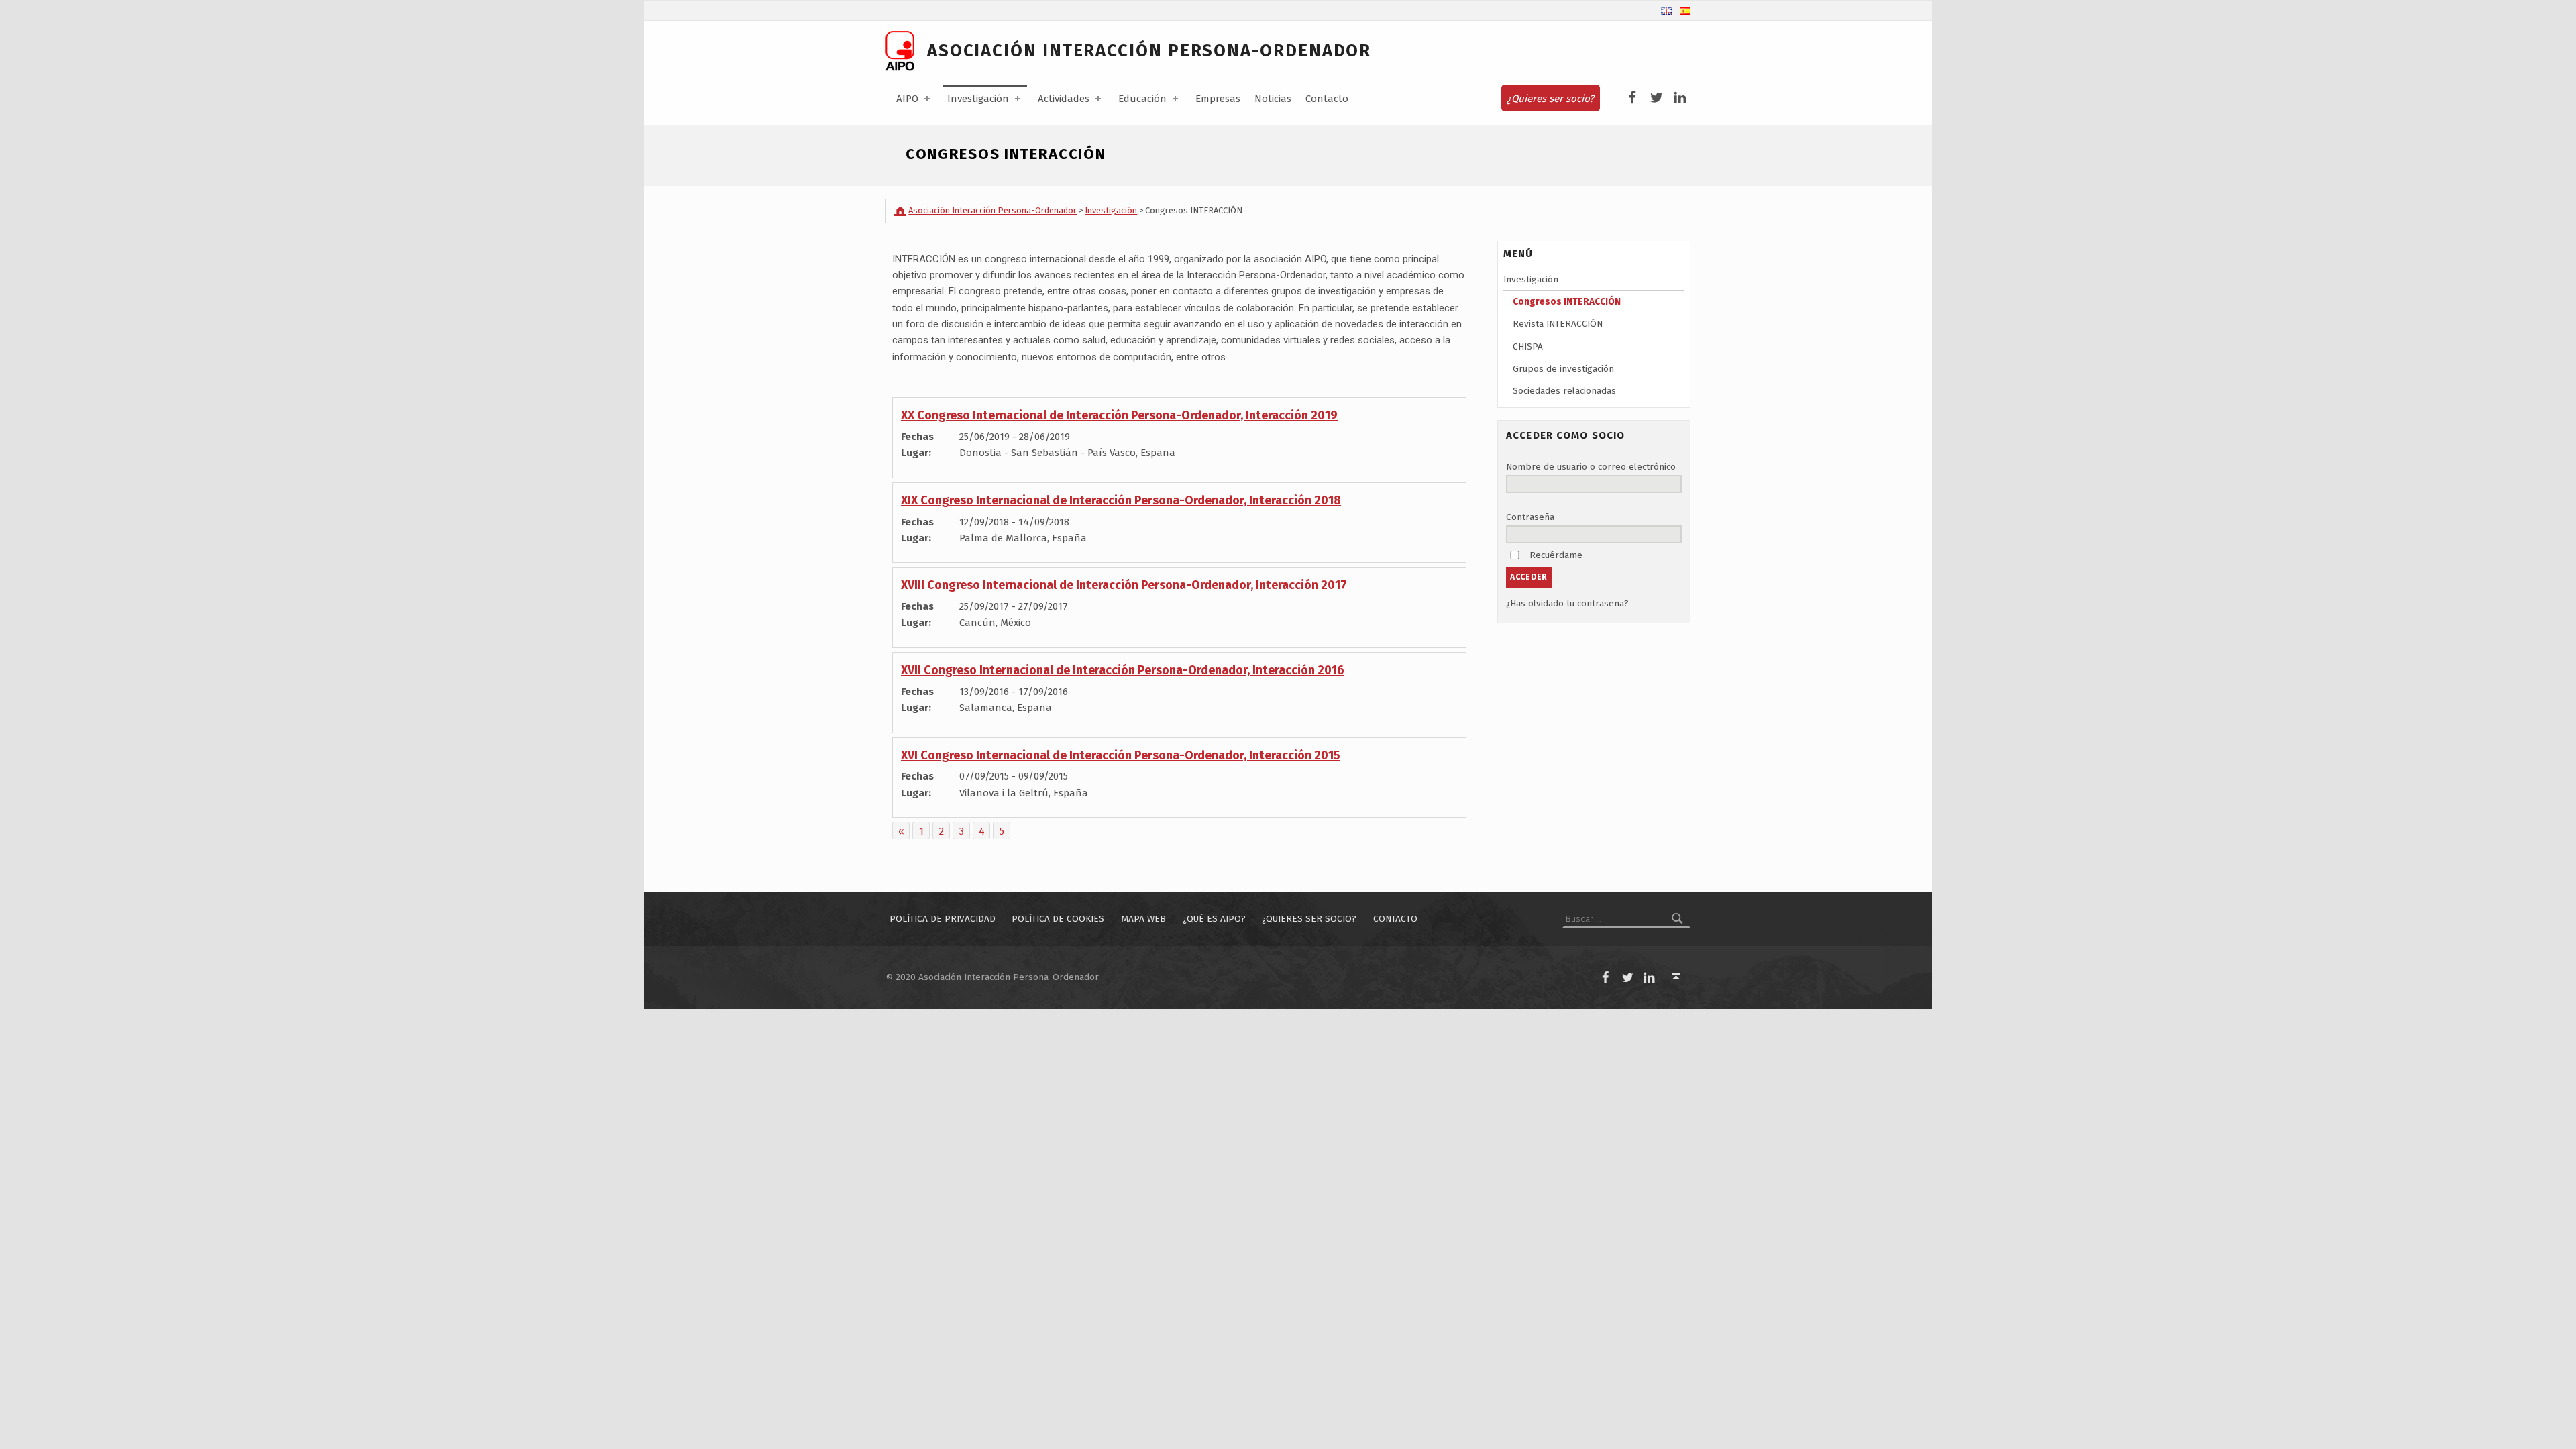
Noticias (1273, 99)
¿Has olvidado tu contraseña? (1567, 603)
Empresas (1218, 99)
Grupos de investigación (1563, 369)
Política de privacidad (943, 919)
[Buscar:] (1626, 919)
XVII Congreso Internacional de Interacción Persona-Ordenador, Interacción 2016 (1123, 670)
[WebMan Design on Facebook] (1632, 98)
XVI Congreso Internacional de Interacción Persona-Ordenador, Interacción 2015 (1121, 755)
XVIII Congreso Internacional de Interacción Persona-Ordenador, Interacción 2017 (1124, 585)
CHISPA (1528, 346)
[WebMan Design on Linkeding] (1680, 98)
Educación (1142, 99)
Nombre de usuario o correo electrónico (1591, 467)
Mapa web (1143, 919)
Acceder (1529, 577)
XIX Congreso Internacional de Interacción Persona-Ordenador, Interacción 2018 (1121, 500)
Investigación (978, 99)
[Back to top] (1676, 977)
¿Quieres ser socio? (1550, 99)
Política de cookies (1058, 919)
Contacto (1327, 99)
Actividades (1064, 99)
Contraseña (1530, 517)
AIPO (907, 99)
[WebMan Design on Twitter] (1657, 98)
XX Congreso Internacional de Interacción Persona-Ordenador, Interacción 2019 (1119, 415)
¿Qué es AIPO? (1214, 919)
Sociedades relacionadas (1564, 391)
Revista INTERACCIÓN (1558, 324)
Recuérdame (1556, 555)
